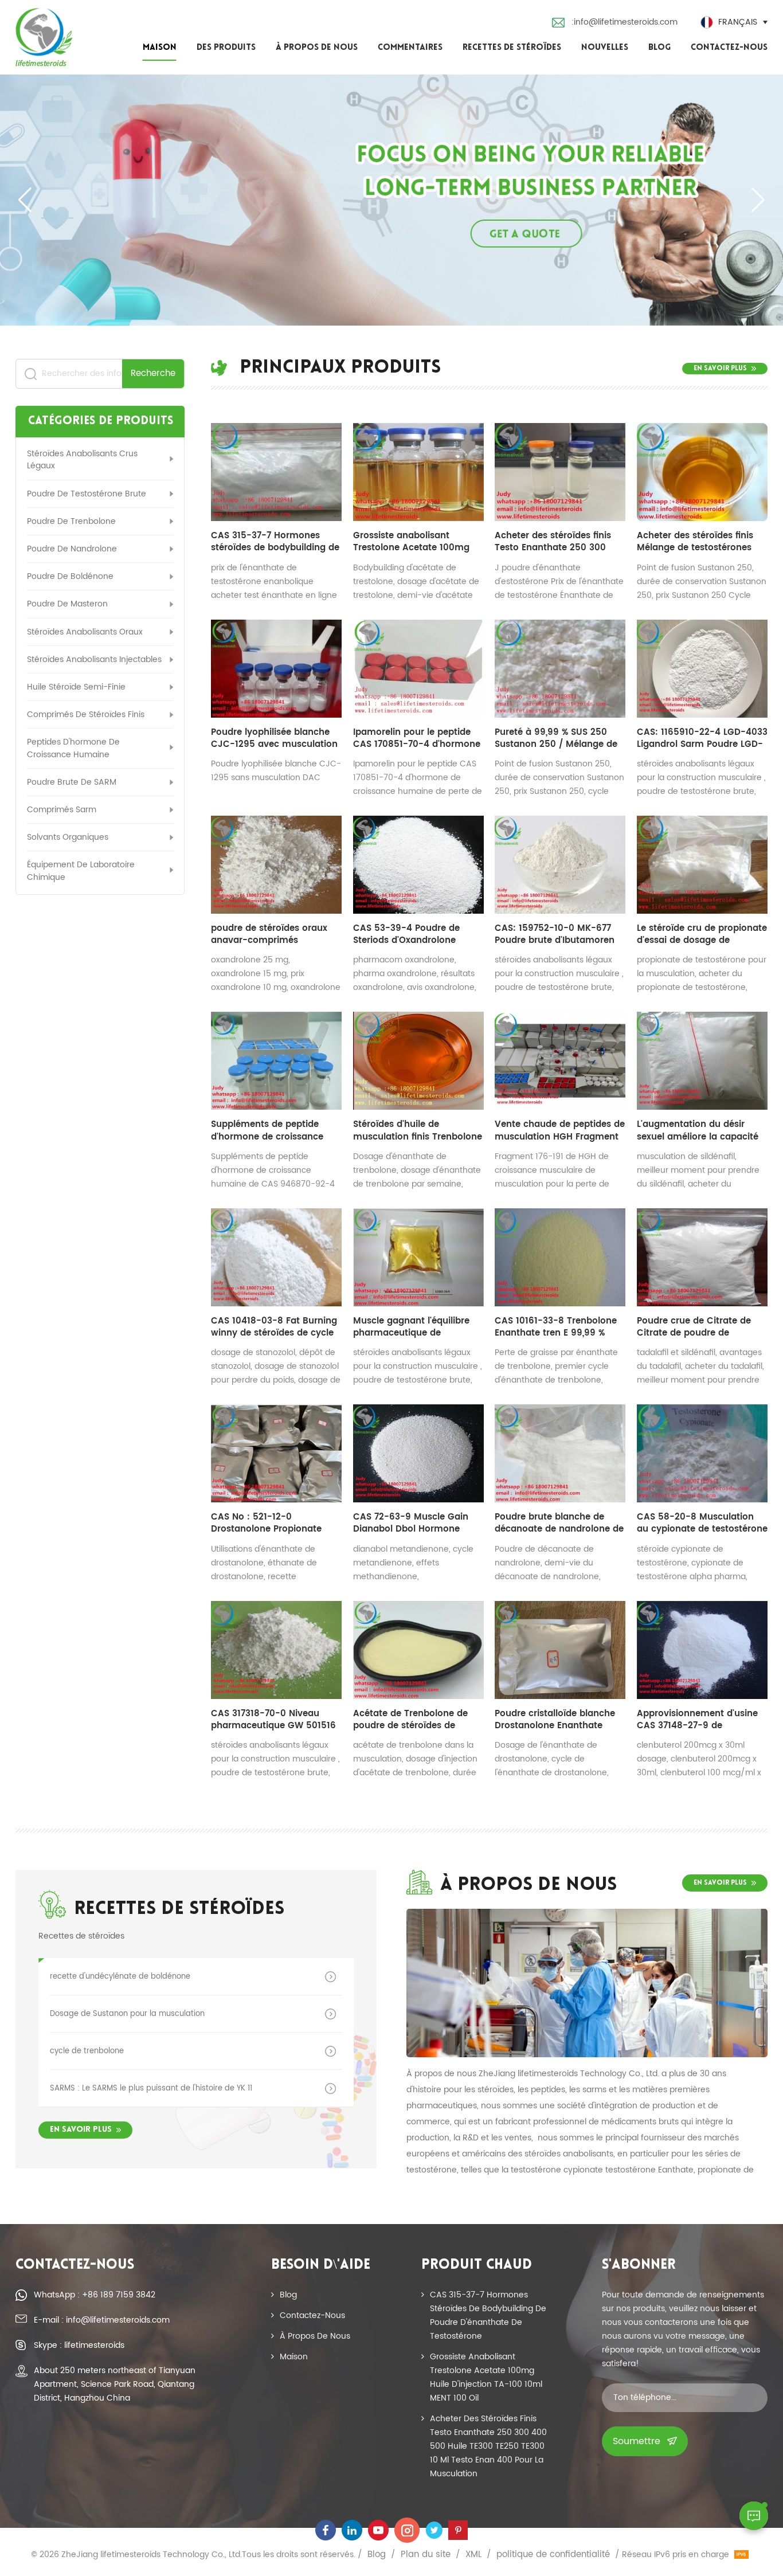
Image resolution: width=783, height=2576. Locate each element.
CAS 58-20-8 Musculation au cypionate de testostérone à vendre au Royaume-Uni (702, 1523)
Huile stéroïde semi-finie (76, 687)
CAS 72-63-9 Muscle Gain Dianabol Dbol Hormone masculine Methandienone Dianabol (412, 1523)
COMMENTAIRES (410, 48)
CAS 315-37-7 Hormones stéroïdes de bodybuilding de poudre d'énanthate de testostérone (275, 542)
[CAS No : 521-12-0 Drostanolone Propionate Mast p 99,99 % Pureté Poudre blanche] (276, 1453)
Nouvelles (605, 48)
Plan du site (426, 2555)
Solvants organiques (68, 837)
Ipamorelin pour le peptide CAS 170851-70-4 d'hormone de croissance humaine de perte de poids (417, 738)
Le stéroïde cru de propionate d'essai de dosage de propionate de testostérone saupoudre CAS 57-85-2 (702, 934)
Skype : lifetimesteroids (79, 2345)
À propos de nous (317, 48)
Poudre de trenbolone (71, 521)
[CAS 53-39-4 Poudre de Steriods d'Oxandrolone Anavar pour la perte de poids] (418, 865)
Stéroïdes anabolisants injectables (94, 659)
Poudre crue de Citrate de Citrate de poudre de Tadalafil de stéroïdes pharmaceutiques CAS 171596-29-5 (694, 1327)
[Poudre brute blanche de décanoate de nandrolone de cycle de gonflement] (560, 1453)
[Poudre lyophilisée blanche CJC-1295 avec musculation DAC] (276, 669)
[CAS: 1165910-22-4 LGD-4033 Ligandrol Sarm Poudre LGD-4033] (702, 669)
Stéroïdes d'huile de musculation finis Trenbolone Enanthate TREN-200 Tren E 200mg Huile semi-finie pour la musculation (418, 1130)
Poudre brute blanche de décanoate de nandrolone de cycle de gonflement (559, 1523)
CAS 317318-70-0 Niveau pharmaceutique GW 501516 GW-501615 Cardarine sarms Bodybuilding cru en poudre (275, 1720)
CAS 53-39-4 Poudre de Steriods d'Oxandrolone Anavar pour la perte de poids (406, 934)
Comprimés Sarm (62, 810)
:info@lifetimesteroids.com (625, 22)
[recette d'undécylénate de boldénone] (334, 1977)
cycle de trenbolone (87, 2051)
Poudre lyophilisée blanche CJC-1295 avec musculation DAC (274, 738)
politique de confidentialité (553, 2555)
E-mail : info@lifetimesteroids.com (102, 2320)
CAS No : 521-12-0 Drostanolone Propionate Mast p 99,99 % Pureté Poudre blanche (266, 1523)
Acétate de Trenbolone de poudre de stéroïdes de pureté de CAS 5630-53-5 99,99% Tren (411, 1720)
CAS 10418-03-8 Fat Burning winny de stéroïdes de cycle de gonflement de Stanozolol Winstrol (275, 1327)
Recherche (153, 373)
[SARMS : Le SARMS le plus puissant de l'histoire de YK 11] (334, 2088)
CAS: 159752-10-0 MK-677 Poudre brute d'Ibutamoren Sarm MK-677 (555, 934)
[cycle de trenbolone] (334, 2051)
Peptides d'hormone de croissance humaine (73, 748)
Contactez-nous (729, 48)
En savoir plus (720, 369)
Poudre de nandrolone (72, 549)
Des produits (226, 48)
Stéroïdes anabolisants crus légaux (82, 460)
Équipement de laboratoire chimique (81, 871)
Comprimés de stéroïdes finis (86, 715)
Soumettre (637, 2441)
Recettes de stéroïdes (512, 48)
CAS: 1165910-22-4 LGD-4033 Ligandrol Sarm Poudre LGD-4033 (702, 738)
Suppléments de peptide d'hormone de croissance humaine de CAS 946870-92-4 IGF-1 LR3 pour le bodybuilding (269, 1130)
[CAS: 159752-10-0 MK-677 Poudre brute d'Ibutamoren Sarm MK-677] (560, 865)
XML (473, 2555)
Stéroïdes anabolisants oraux (85, 632)
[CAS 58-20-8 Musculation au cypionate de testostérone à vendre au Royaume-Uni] (702, 1453)
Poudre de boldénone (70, 576)
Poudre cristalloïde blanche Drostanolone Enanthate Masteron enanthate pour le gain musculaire (557, 1720)
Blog (659, 48)
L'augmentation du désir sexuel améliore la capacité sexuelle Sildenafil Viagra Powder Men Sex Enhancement (698, 1130)
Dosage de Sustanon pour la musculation (127, 2014)
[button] (758, 200)
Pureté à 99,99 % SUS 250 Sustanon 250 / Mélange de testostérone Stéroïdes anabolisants (556, 738)
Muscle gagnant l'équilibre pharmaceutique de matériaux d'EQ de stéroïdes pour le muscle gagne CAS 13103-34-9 (415, 1327)
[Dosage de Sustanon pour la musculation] (334, 2014)
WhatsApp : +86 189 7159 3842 (95, 2295)
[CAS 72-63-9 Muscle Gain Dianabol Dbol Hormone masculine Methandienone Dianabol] (418, 1453)
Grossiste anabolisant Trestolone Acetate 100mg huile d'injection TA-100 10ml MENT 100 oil (417, 542)
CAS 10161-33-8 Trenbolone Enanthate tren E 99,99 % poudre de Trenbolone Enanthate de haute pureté (556, 1327)
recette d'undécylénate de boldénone (120, 1976)
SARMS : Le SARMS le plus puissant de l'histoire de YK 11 (151, 2088)
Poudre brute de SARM (72, 782)
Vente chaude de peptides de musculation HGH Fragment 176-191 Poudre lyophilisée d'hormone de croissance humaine (560, 1130)
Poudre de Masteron (67, 604)
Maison (160, 48)
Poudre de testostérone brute (87, 494)
